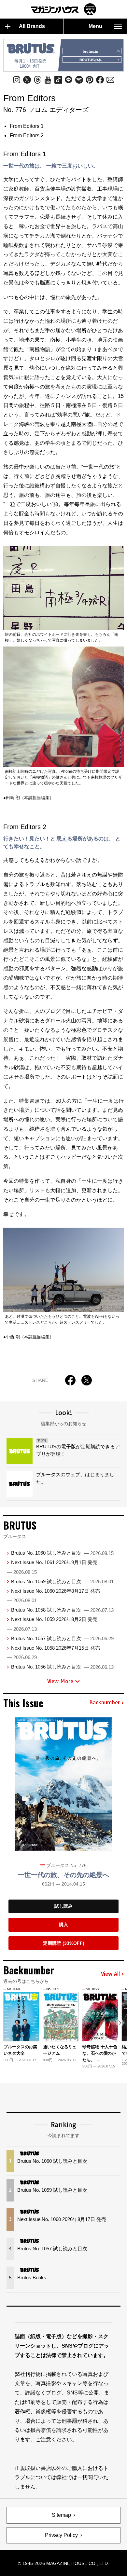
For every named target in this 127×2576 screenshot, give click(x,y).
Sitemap (61, 2515)
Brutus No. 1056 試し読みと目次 (62, 1667)
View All (110, 1974)
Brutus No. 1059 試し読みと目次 (62, 1581)
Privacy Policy (61, 2535)
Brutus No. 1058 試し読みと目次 (62, 1610)
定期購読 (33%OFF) (64, 1943)
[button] (120, 2023)
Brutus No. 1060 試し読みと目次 (62, 1553)
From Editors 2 (27, 136)
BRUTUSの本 (91, 60)
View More (60, 1681)
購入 (63, 1925)
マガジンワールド (63, 9)
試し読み (63, 1906)
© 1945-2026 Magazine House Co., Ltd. (63, 2563)
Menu (95, 26)
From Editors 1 (27, 126)
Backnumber (105, 1703)
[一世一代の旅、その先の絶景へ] (63, 1784)
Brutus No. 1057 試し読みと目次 (62, 1638)
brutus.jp (91, 51)
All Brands (32, 26)
